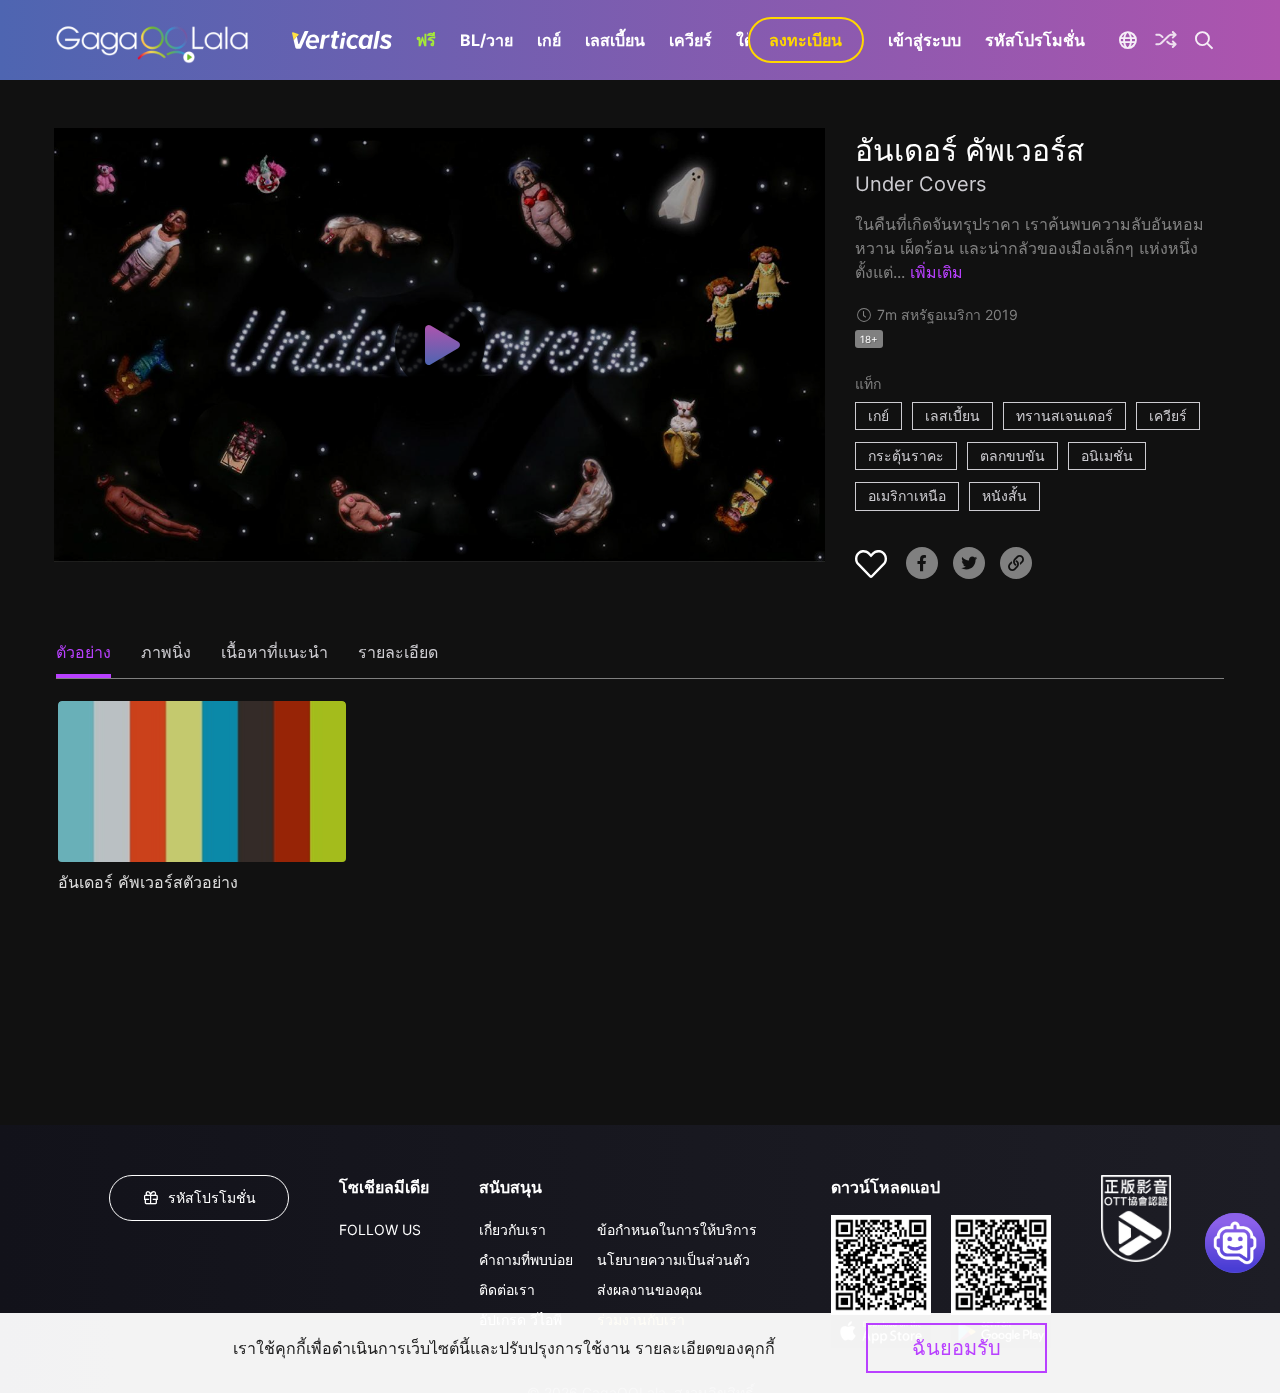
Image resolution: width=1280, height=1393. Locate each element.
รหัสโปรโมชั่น (1035, 40)
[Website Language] (1128, 40)
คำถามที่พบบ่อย (526, 1259)
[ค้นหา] (1204, 40)
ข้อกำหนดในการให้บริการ (677, 1229)
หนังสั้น (1004, 495)
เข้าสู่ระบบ (924, 40)
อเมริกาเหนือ (907, 495)
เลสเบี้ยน (615, 40)
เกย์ (549, 40)
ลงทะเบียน (805, 40)
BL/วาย (486, 40)
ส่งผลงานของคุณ (649, 1289)
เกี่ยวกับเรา (512, 1229)
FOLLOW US (380, 1229)
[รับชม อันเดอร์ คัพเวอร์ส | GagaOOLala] (151, 40)
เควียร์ (690, 40)
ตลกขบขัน (1012, 455)
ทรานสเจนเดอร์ (1064, 415)
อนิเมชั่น (1107, 455)
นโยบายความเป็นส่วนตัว (673, 1259)
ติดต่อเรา (507, 1289)
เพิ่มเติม (936, 272)
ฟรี (426, 40)
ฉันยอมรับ (956, 1348)
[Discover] (1166, 40)
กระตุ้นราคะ (906, 455)
